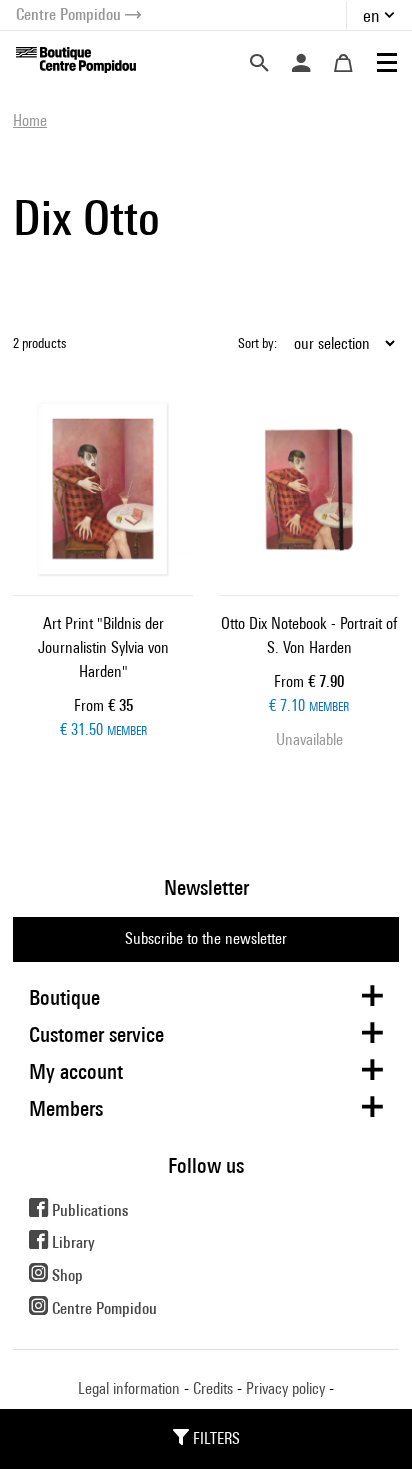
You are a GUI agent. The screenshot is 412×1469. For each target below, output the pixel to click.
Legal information (129, 1388)
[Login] (301, 63)
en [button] (371, 15)
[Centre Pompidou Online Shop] (76, 58)
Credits (213, 1388)
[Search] (259, 63)
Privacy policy (285, 1388)
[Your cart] (343, 63)
